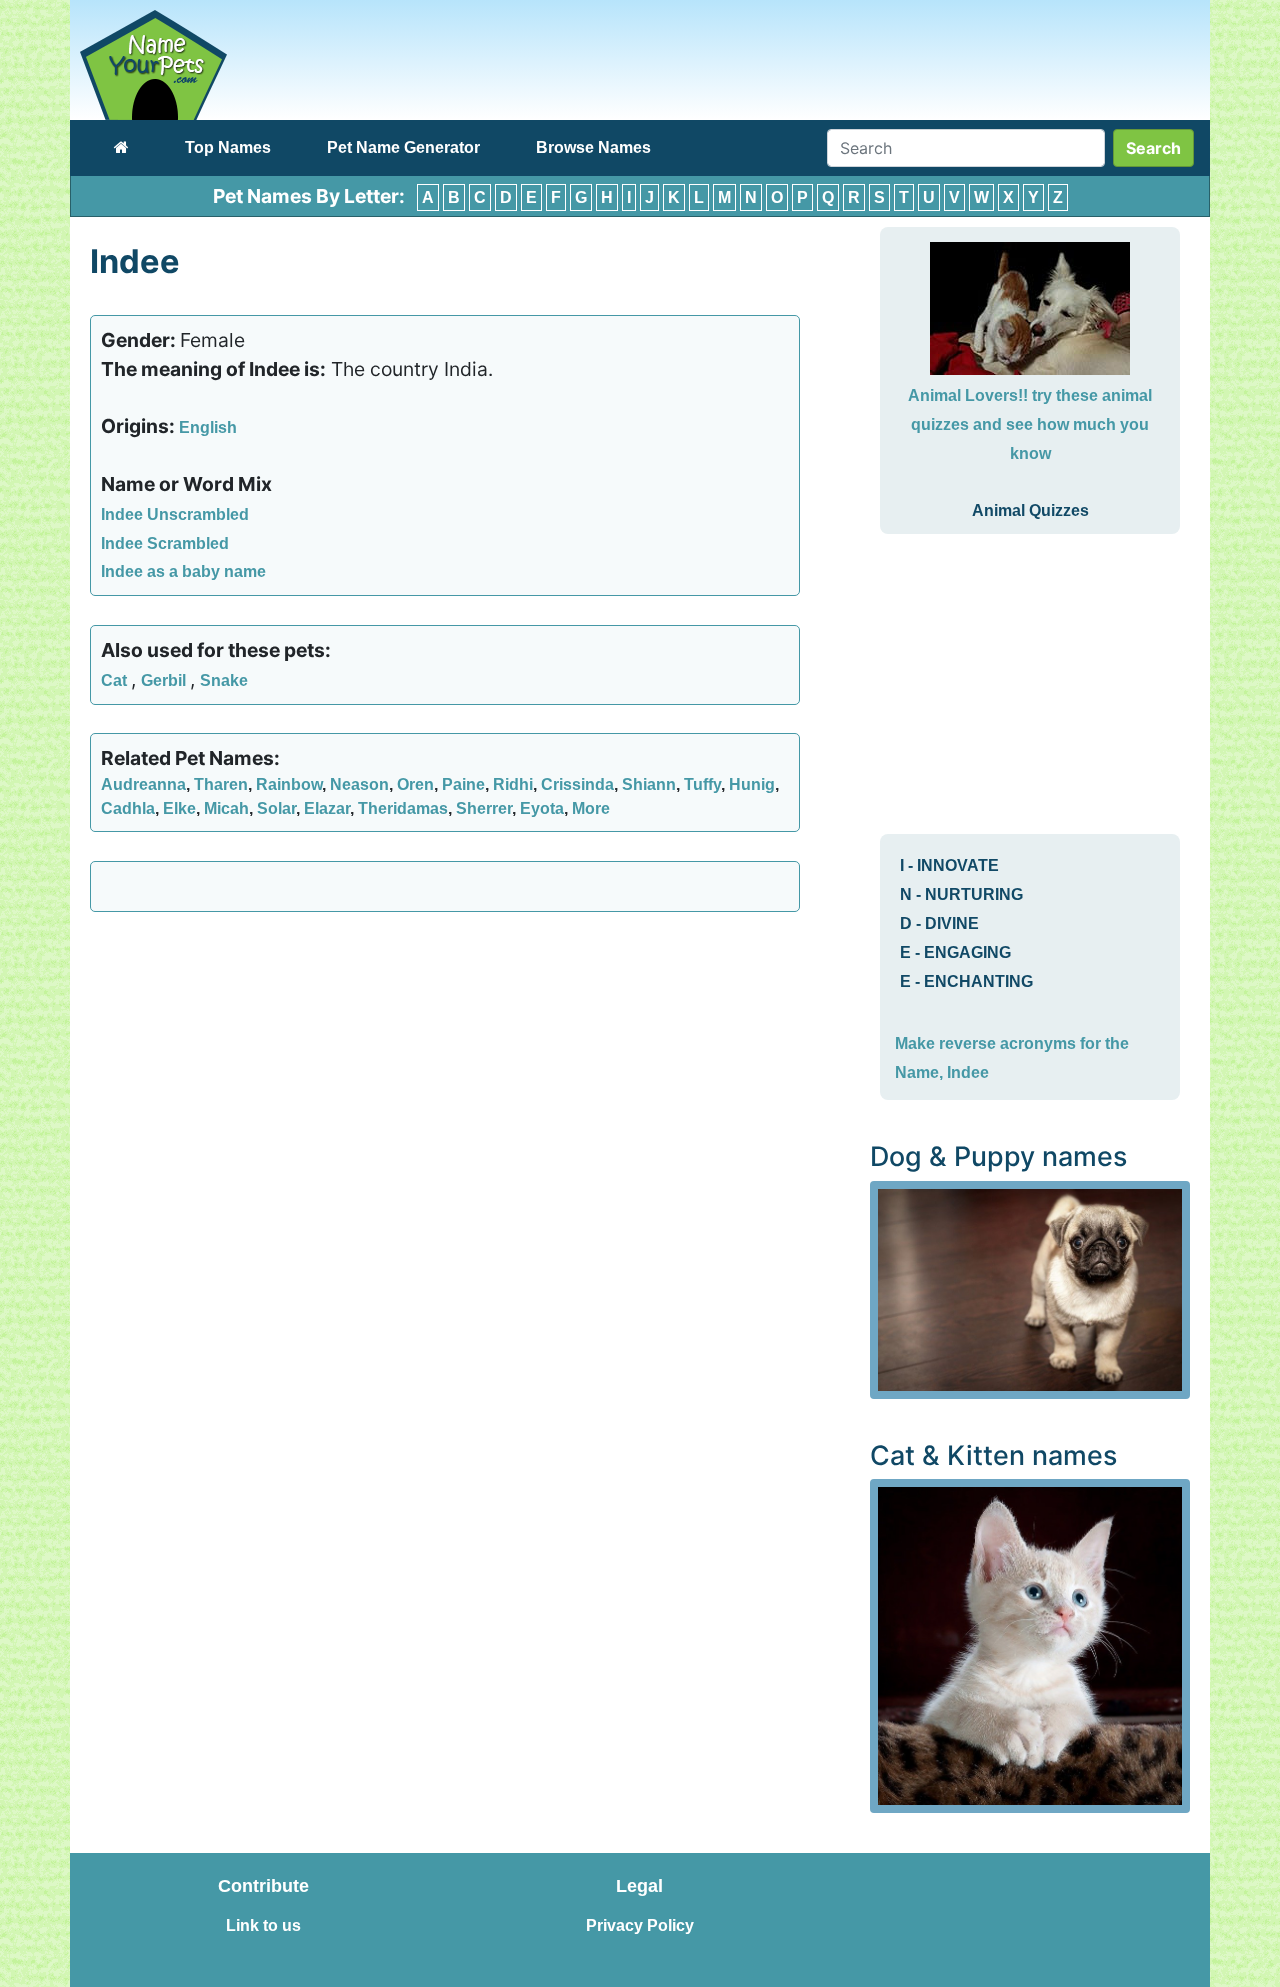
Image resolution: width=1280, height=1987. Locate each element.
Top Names (228, 147)
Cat (116, 680)
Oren (415, 784)
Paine (463, 784)
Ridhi (513, 784)
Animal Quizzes (1030, 510)
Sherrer (484, 808)
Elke (179, 808)
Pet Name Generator (403, 147)
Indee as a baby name (183, 571)
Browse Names (593, 147)
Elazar (327, 808)
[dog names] (1030, 1288)
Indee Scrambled (165, 543)
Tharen (221, 784)
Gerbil (165, 680)
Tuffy (702, 784)
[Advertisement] (445, 1072)
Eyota (542, 808)
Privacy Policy (640, 1925)
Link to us (263, 1925)
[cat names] (1030, 1644)
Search (1153, 148)
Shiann (649, 784)
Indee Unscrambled (175, 514)
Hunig (752, 784)
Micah (226, 808)
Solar (276, 808)
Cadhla (128, 808)
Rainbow (289, 784)
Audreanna (143, 784)
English (208, 427)
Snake (224, 680)
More (591, 808)
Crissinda (577, 784)
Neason (359, 784)
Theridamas (403, 808)
